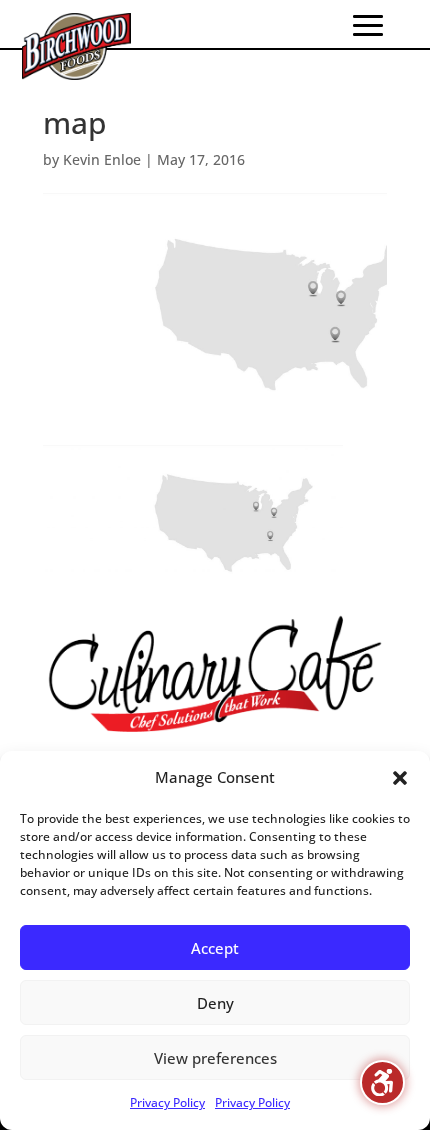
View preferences (215, 1058)
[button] (400, 778)
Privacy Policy (167, 1102)
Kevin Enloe (102, 159)
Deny (215, 1003)
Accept (215, 948)
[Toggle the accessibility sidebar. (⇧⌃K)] (382, 1082)
